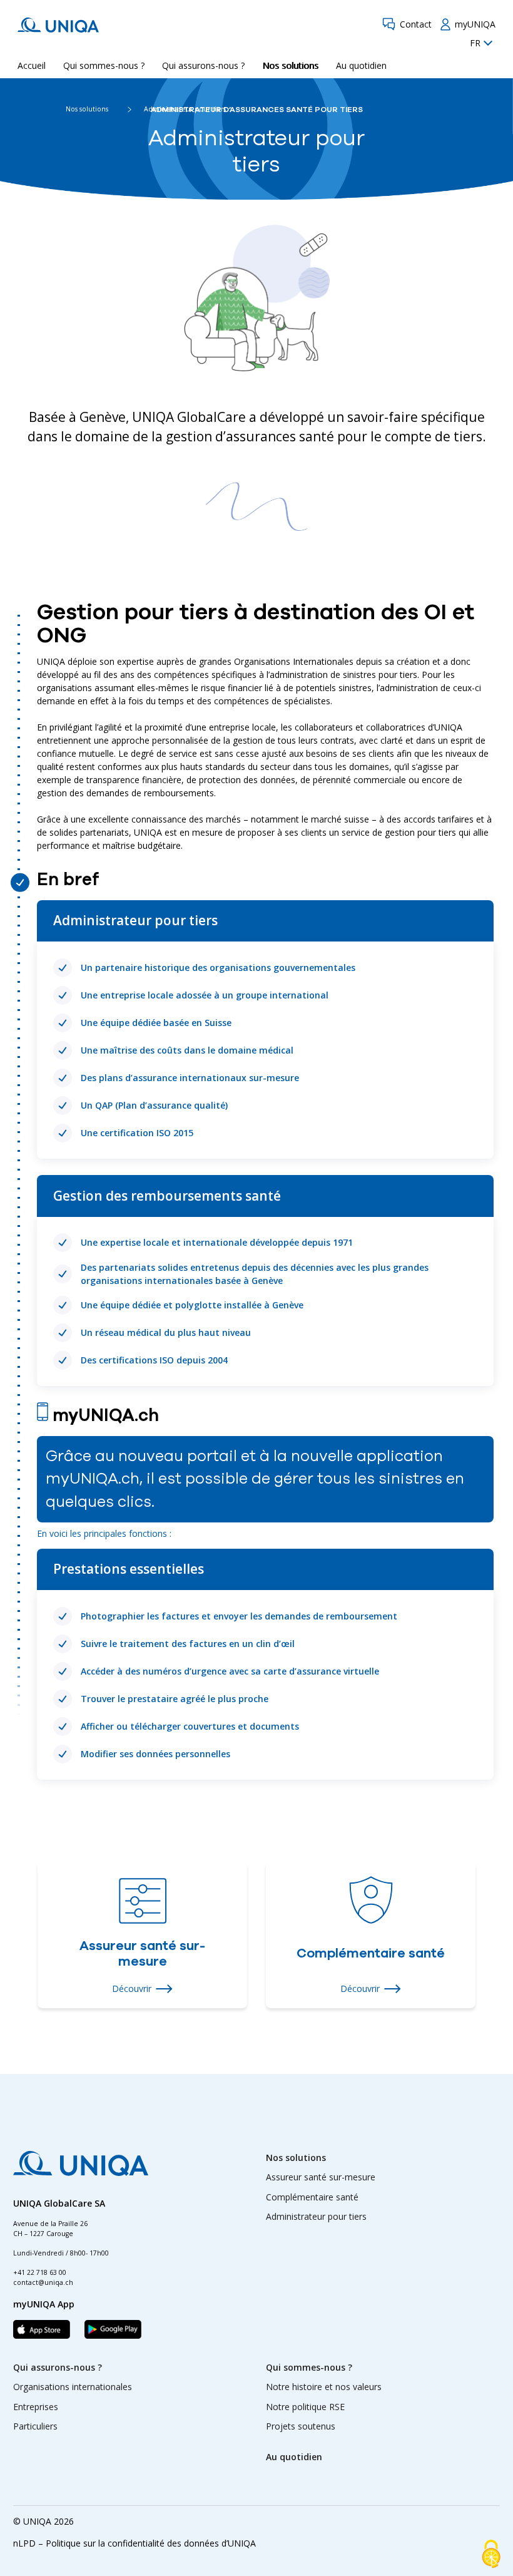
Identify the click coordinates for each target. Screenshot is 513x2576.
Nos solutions (290, 65)
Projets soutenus (301, 2426)
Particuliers (35, 2426)
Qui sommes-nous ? (104, 65)
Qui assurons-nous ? (203, 65)
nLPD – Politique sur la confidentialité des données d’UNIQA (135, 2543)
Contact (416, 24)
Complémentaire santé (312, 2197)
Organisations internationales (73, 2387)
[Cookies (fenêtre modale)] (491, 2555)
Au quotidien (361, 65)
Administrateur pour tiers (316, 2216)
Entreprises (36, 2407)
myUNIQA (475, 24)
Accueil (32, 65)
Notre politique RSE (305, 2407)
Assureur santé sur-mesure (321, 2177)
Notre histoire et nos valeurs (324, 2387)
